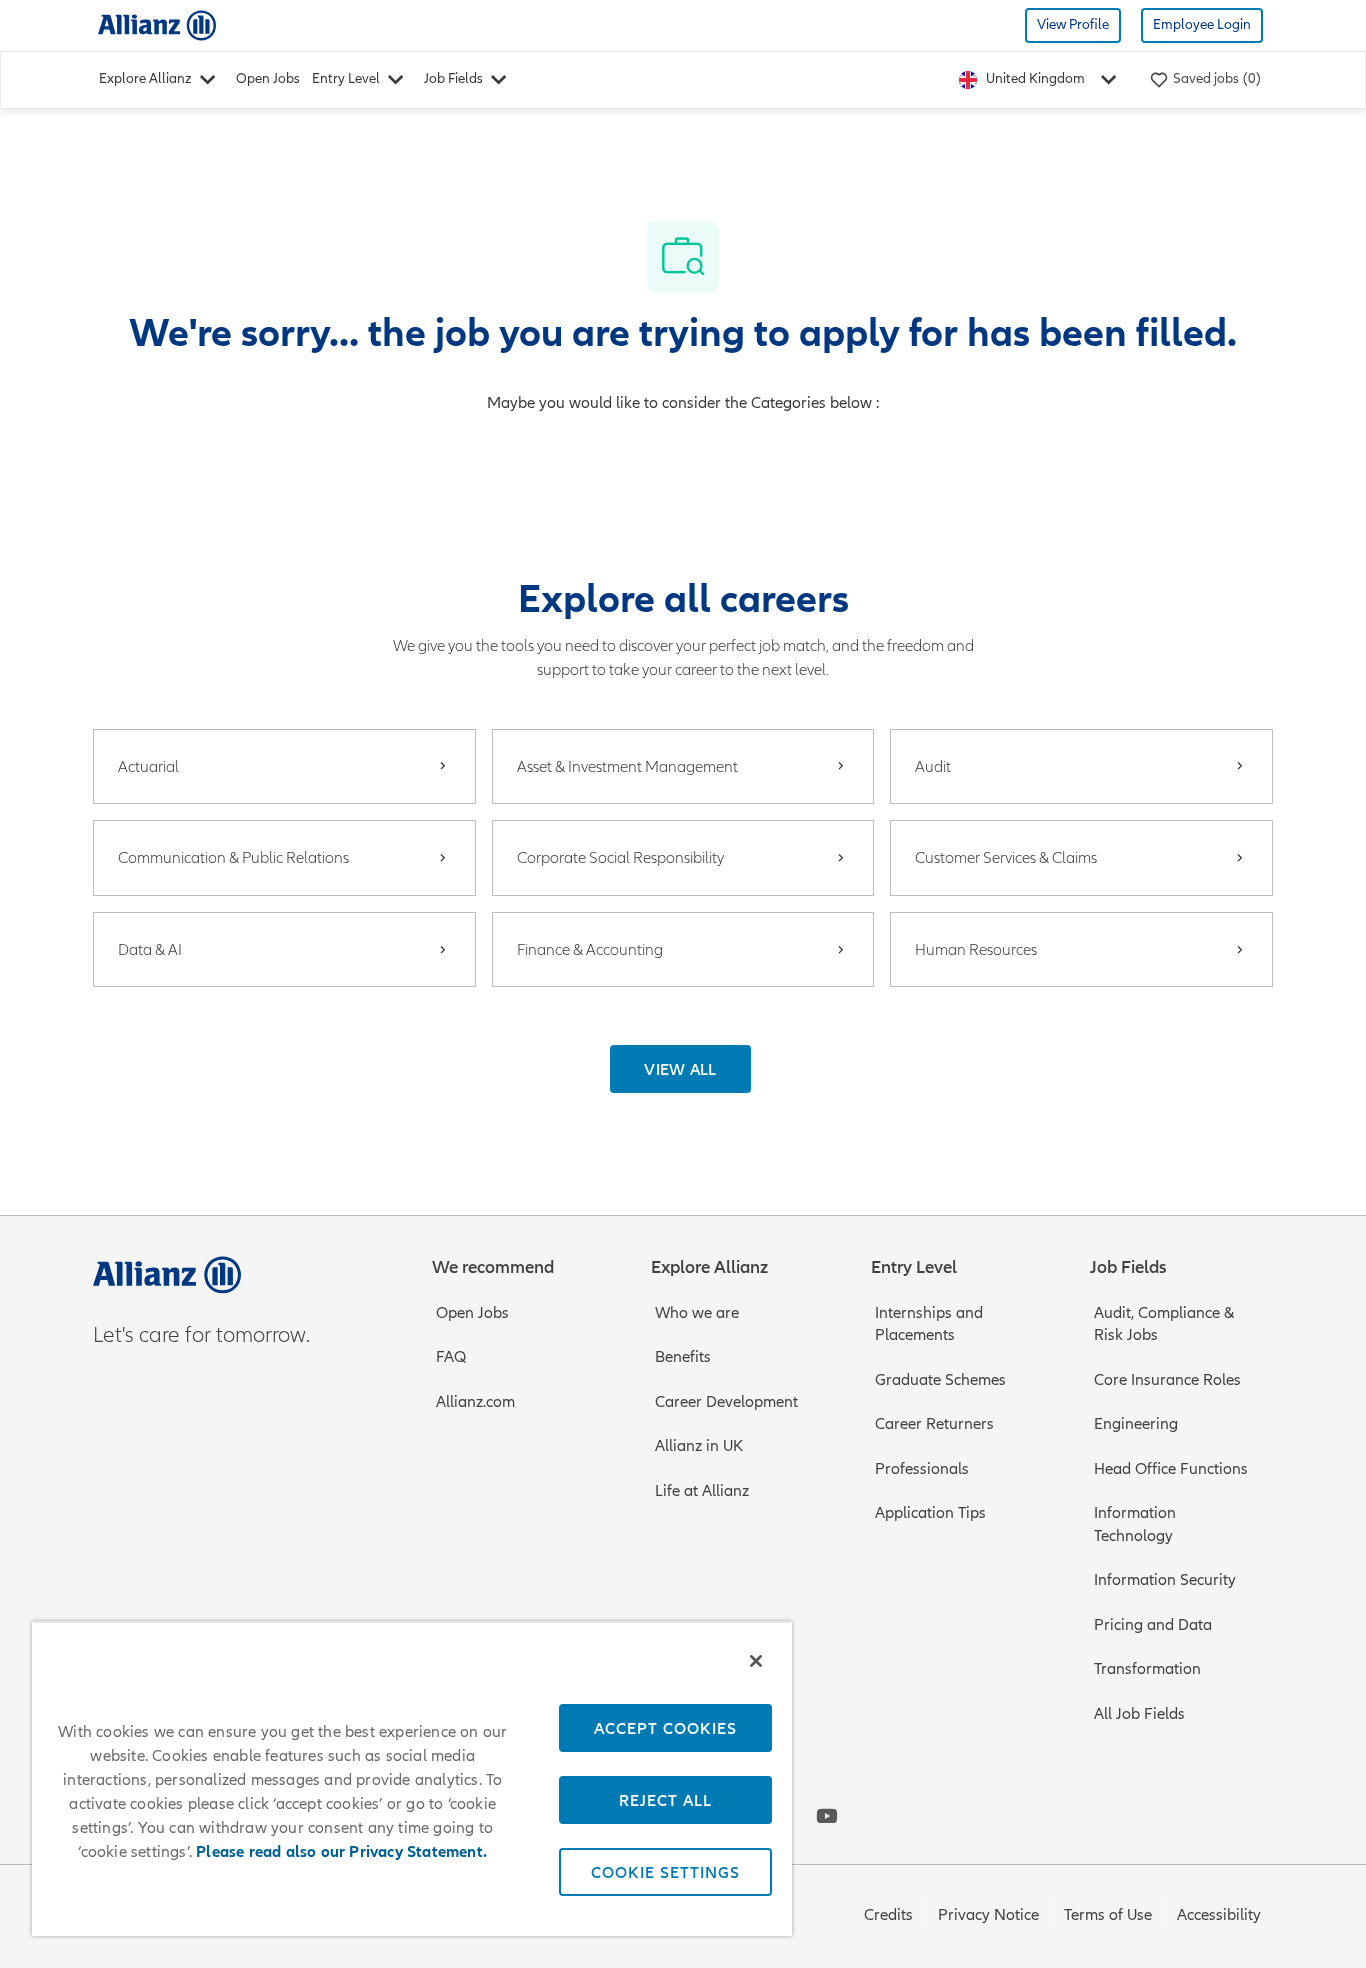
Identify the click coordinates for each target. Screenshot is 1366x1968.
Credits (888, 1915)
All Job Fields (1139, 1714)
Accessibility (1219, 1915)
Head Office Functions (1171, 1469)
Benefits (683, 1357)
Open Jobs (268, 78)
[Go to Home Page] (157, 24)
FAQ (451, 1357)
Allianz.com (475, 1402)
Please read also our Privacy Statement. (341, 1852)
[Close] (756, 1661)
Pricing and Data (1153, 1625)
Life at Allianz (702, 1491)
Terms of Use (1108, 1915)
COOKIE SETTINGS (665, 1872)
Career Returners (934, 1424)
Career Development (726, 1402)
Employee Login (1202, 24)
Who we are (697, 1313)
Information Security (1165, 1580)
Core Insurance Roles (1167, 1380)
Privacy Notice (988, 1915)
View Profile (1073, 24)
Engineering (1136, 1424)
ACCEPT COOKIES (665, 1728)
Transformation (1147, 1669)
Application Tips (930, 1513)
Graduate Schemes (940, 1380)
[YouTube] (827, 1816)
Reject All (665, 1800)
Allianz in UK (699, 1446)
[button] (680, 1069)
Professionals (922, 1469)
